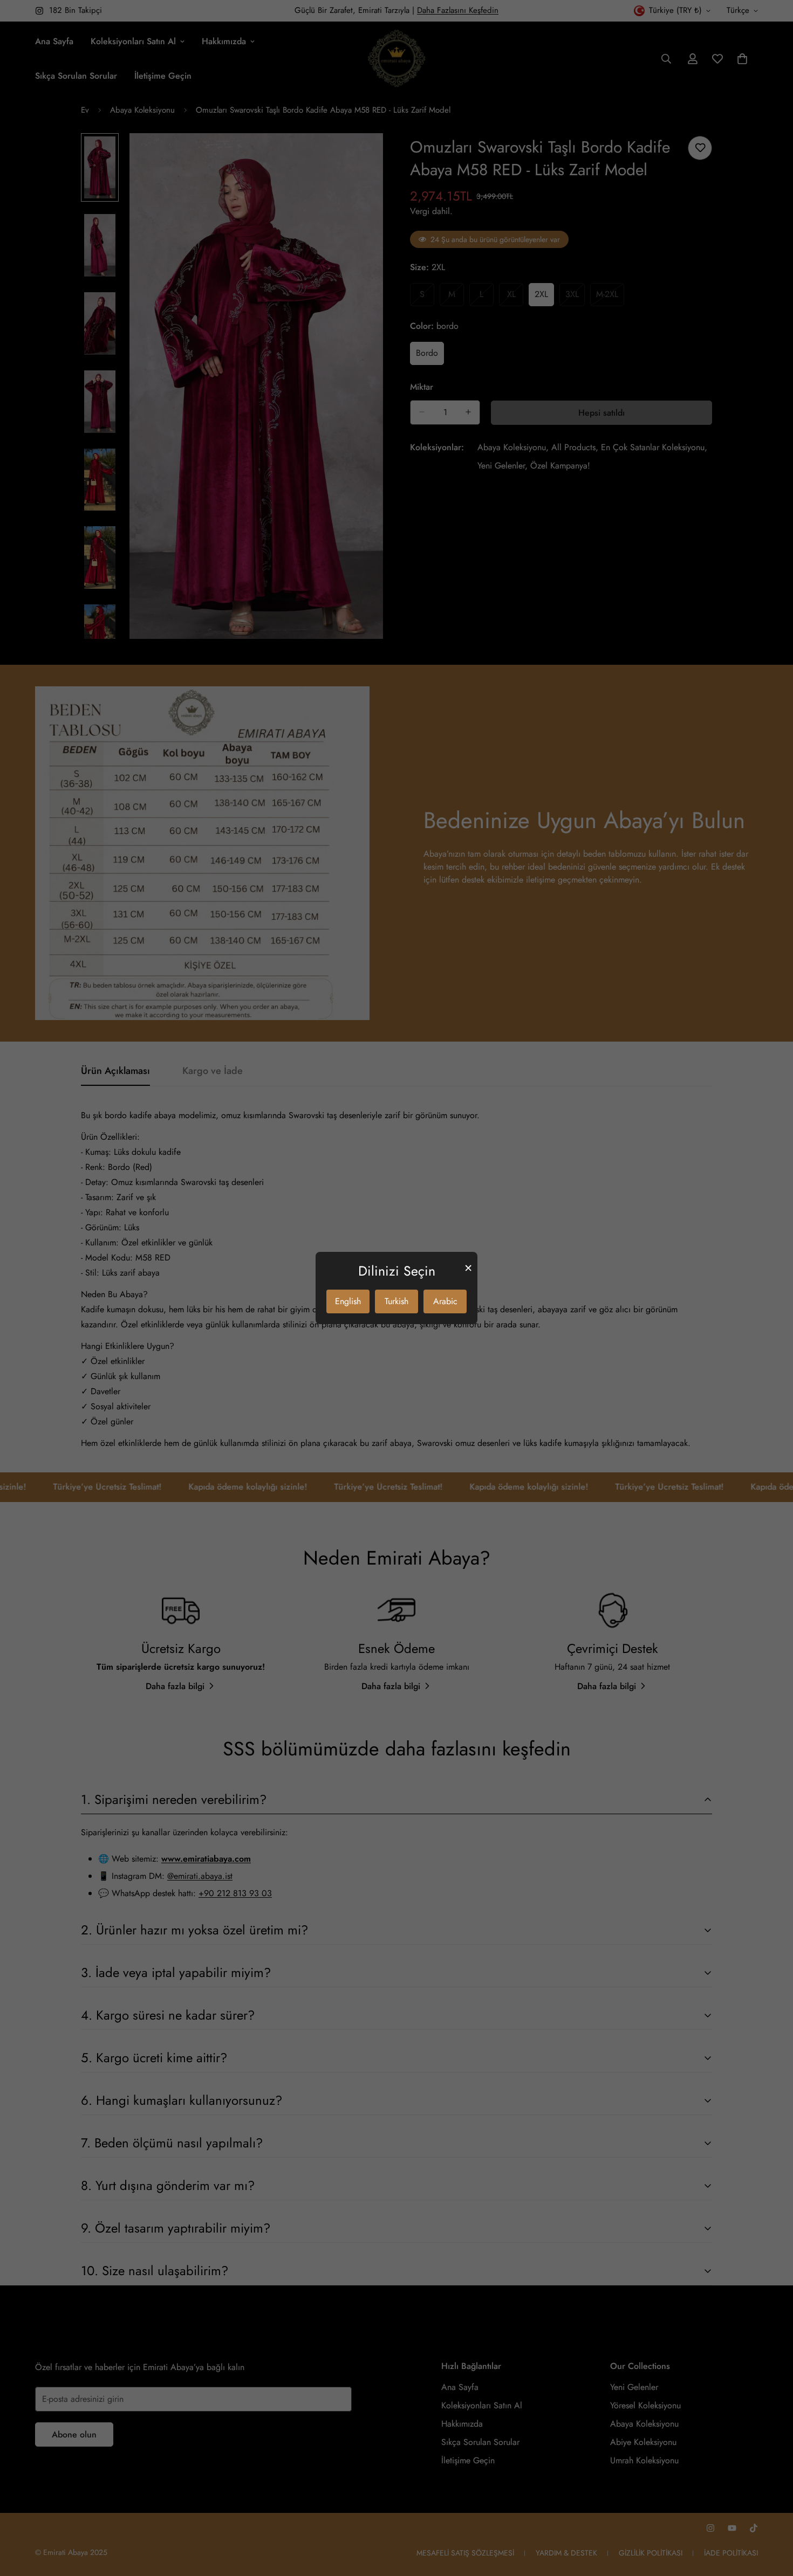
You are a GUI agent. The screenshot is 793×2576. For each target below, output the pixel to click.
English (348, 1301)
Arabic (445, 1301)
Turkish (396, 1301)
